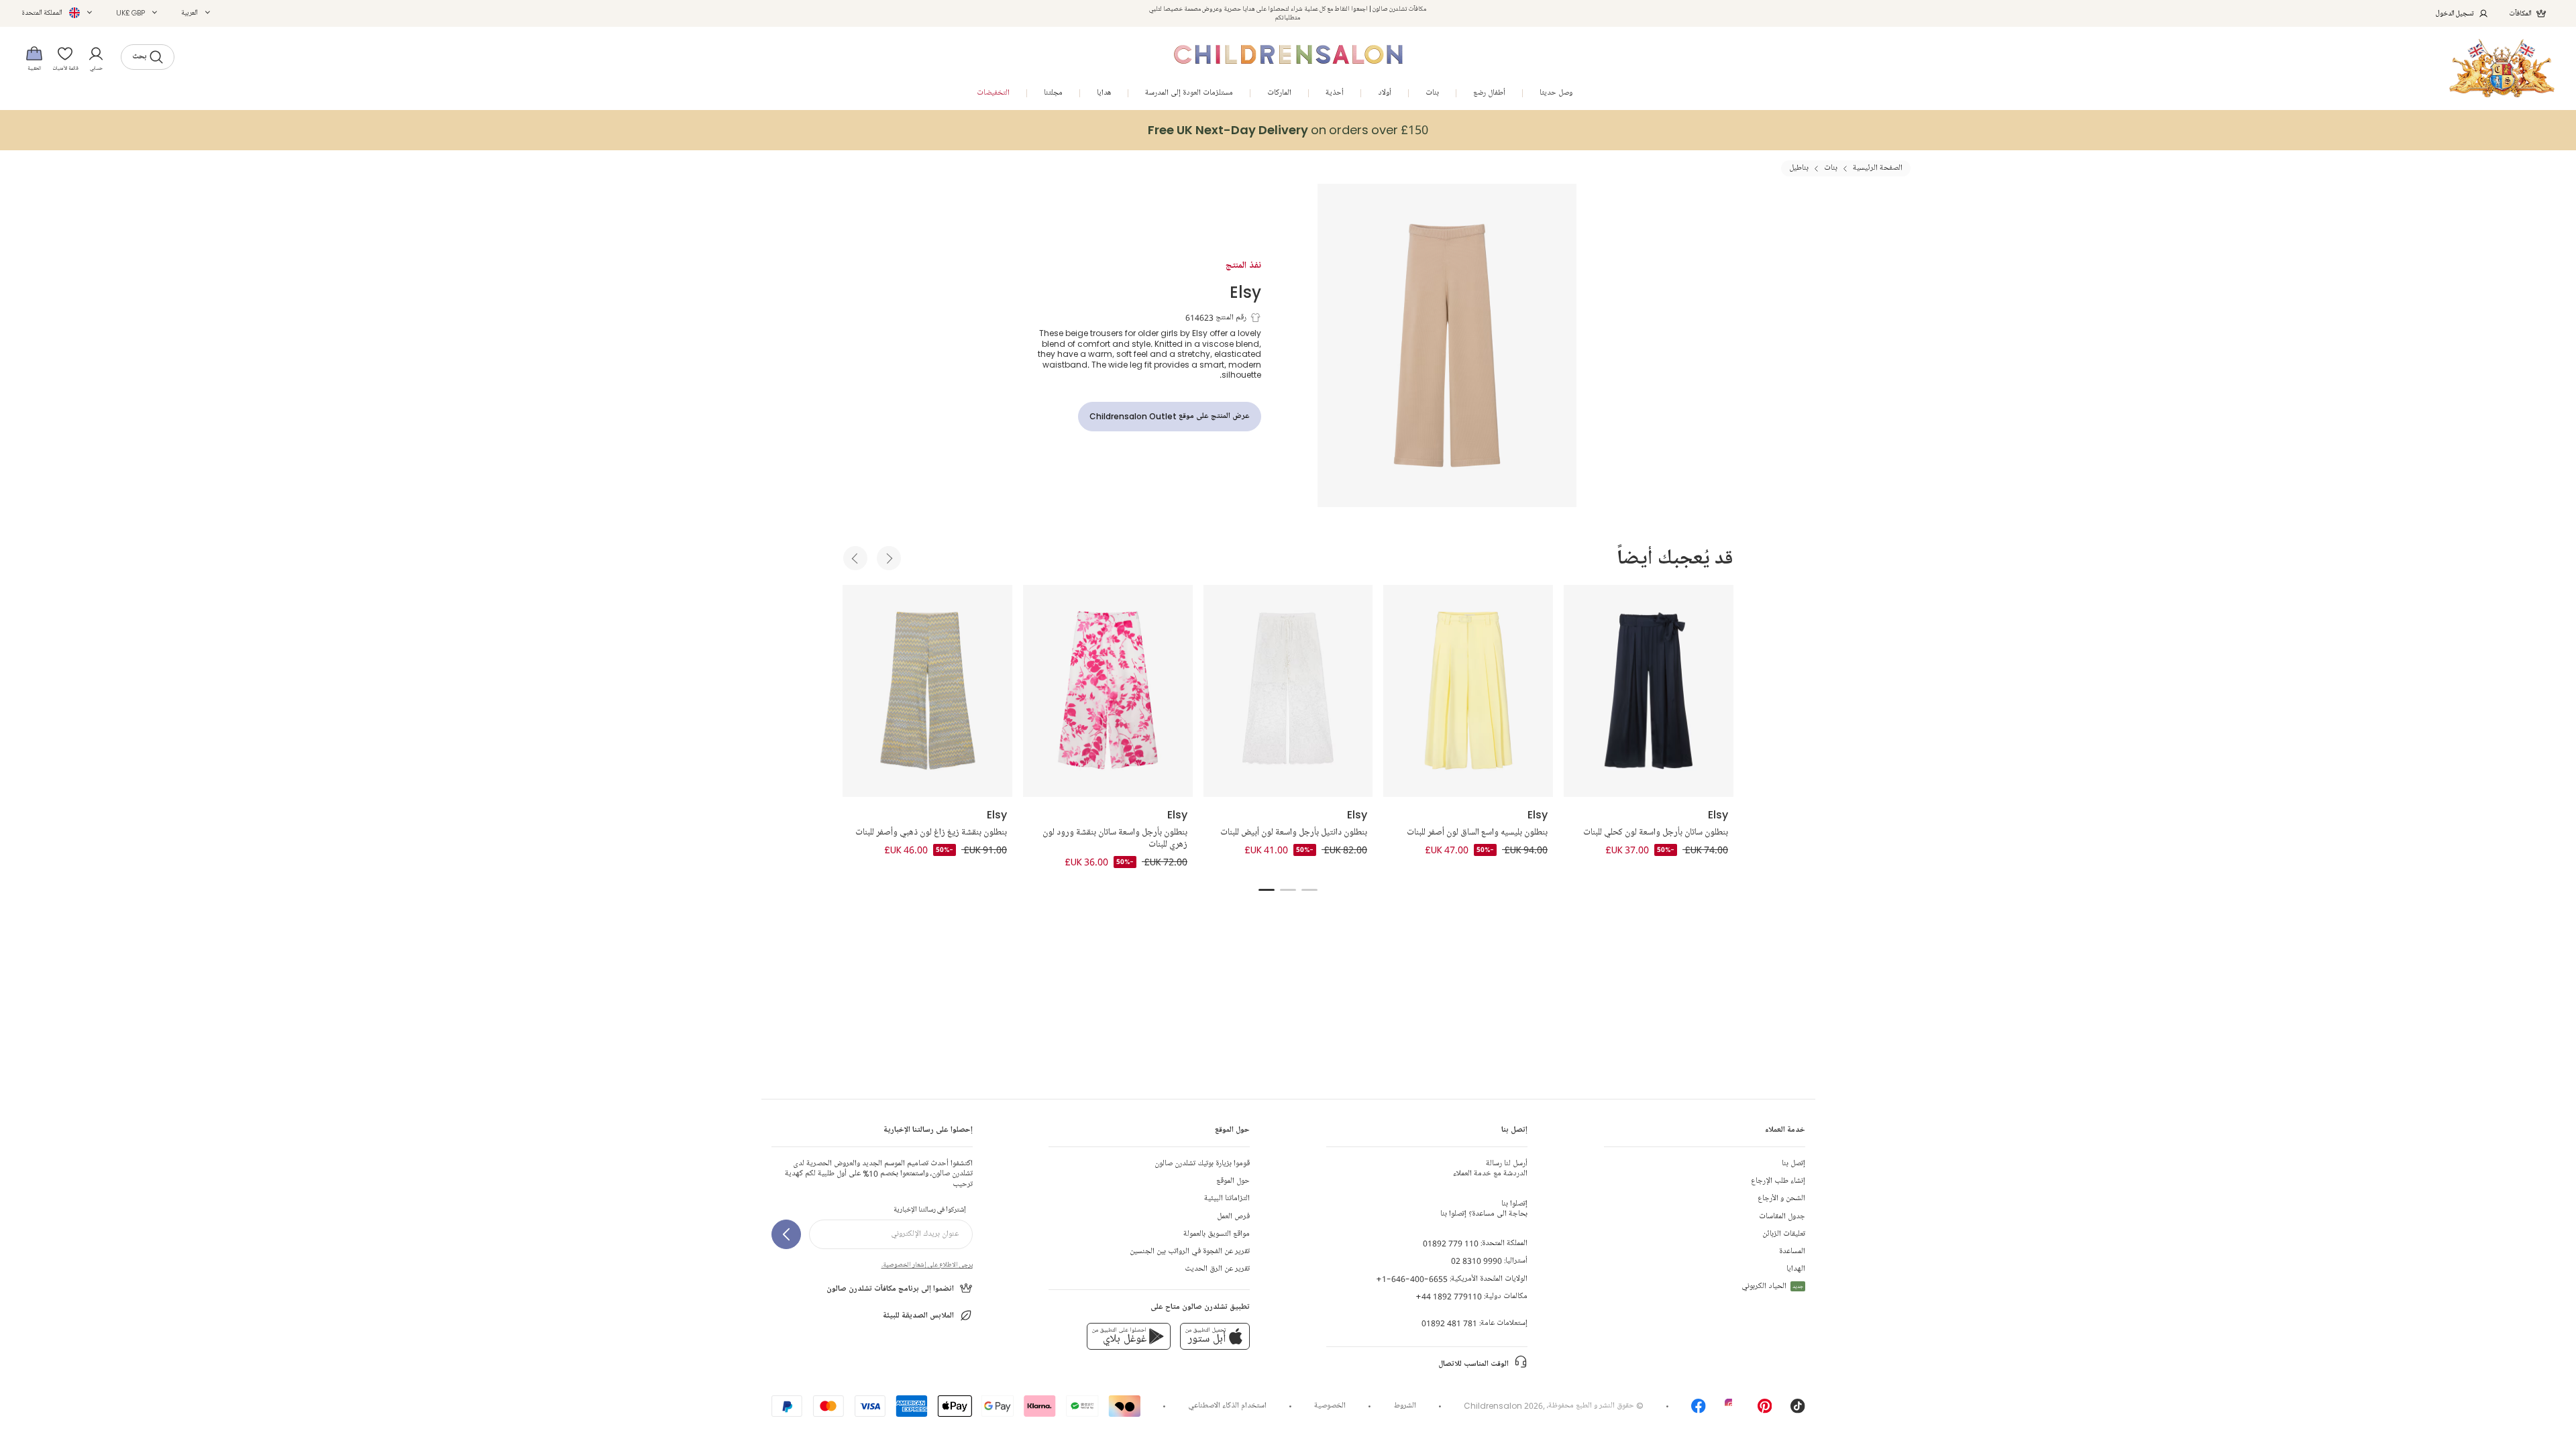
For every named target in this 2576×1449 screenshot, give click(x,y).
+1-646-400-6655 (1412, 1279)
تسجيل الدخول (2455, 13)
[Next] (889, 558)
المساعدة (1792, 1251)
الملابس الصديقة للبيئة (918, 1316)
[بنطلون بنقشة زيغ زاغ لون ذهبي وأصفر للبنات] (927, 691)
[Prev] (855, 558)
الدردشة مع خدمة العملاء (1490, 1169)
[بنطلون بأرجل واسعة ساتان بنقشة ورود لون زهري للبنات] (1108, 691)
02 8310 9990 (1477, 1261)
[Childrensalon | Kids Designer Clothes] (2502, 68)
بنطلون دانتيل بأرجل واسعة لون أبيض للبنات (1294, 833)
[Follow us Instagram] (1732, 1410)
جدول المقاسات (1782, 1217)
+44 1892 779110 (1449, 1296)
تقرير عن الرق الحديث (1217, 1269)
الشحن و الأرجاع (1781, 1198)
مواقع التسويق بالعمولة (1217, 1234)
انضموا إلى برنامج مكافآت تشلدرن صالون (890, 1289)
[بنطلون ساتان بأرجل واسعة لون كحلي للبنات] (1649, 691)
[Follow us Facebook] (1699, 1410)
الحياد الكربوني (1772, 1286)
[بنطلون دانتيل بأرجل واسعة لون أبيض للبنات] (1288, 691)
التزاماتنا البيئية (1227, 1198)
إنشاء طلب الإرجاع (1778, 1181)
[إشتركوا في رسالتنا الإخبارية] (786, 1234)
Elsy (1245, 291)
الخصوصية (1330, 1406)
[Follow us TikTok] (1798, 1410)
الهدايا (1796, 1269)
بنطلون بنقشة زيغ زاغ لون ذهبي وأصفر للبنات (931, 833)
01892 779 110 (1451, 1243)
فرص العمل (1233, 1217)
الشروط (1405, 1406)
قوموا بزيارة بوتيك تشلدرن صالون (1202, 1164)
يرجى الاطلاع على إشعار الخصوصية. (927, 1265)
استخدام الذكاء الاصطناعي (1227, 1406)
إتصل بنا (1793, 1164)
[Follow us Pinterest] (1765, 1410)
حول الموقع (1233, 1181)
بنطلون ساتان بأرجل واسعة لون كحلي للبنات (1656, 833)
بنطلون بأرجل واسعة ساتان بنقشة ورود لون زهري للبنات (1115, 839)
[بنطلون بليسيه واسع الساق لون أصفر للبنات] (1468, 691)
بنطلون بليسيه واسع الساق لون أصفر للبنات (1477, 833)
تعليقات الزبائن (1784, 1234)
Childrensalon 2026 (1503, 1406)
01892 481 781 (1449, 1323)
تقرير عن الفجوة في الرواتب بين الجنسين (1190, 1251)
